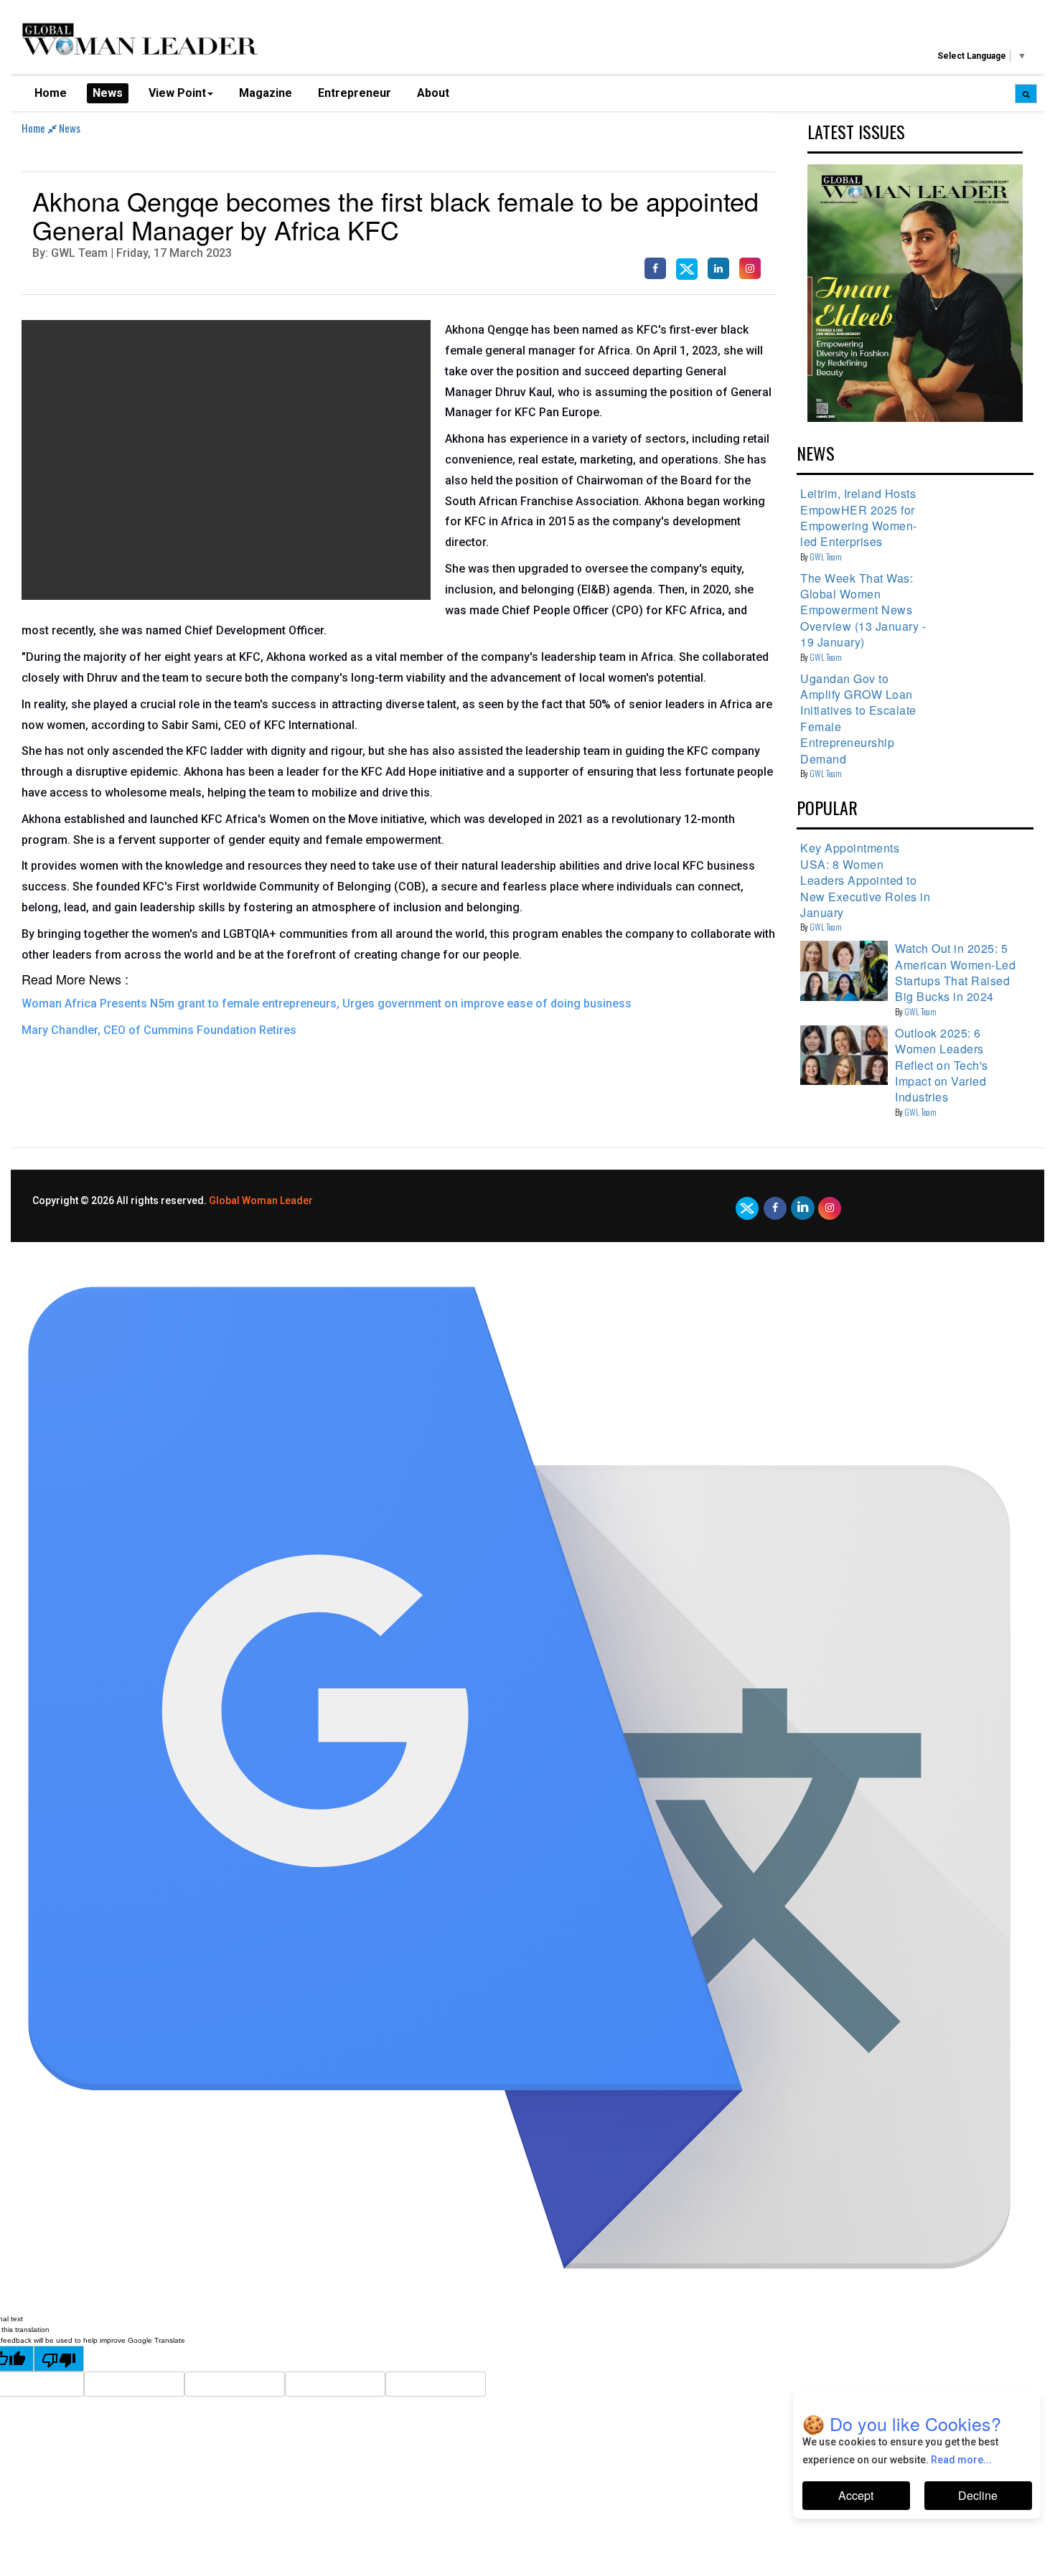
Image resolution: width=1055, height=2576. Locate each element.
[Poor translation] (59, 2359)
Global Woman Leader (261, 1200)
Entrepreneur (355, 93)
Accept (856, 2495)
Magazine (266, 93)
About (433, 93)
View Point (177, 93)
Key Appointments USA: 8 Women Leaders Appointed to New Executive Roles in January (865, 880)
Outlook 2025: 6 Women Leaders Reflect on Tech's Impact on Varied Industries (942, 1065)
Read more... (961, 2460)
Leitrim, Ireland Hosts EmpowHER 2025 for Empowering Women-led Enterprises (859, 517)
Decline (978, 2495)
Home (51, 93)
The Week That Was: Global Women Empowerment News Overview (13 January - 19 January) (863, 610)
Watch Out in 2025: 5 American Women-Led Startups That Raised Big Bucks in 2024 (955, 972)
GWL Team (826, 556)
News (108, 93)
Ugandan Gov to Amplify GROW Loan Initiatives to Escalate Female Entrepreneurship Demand (858, 719)
